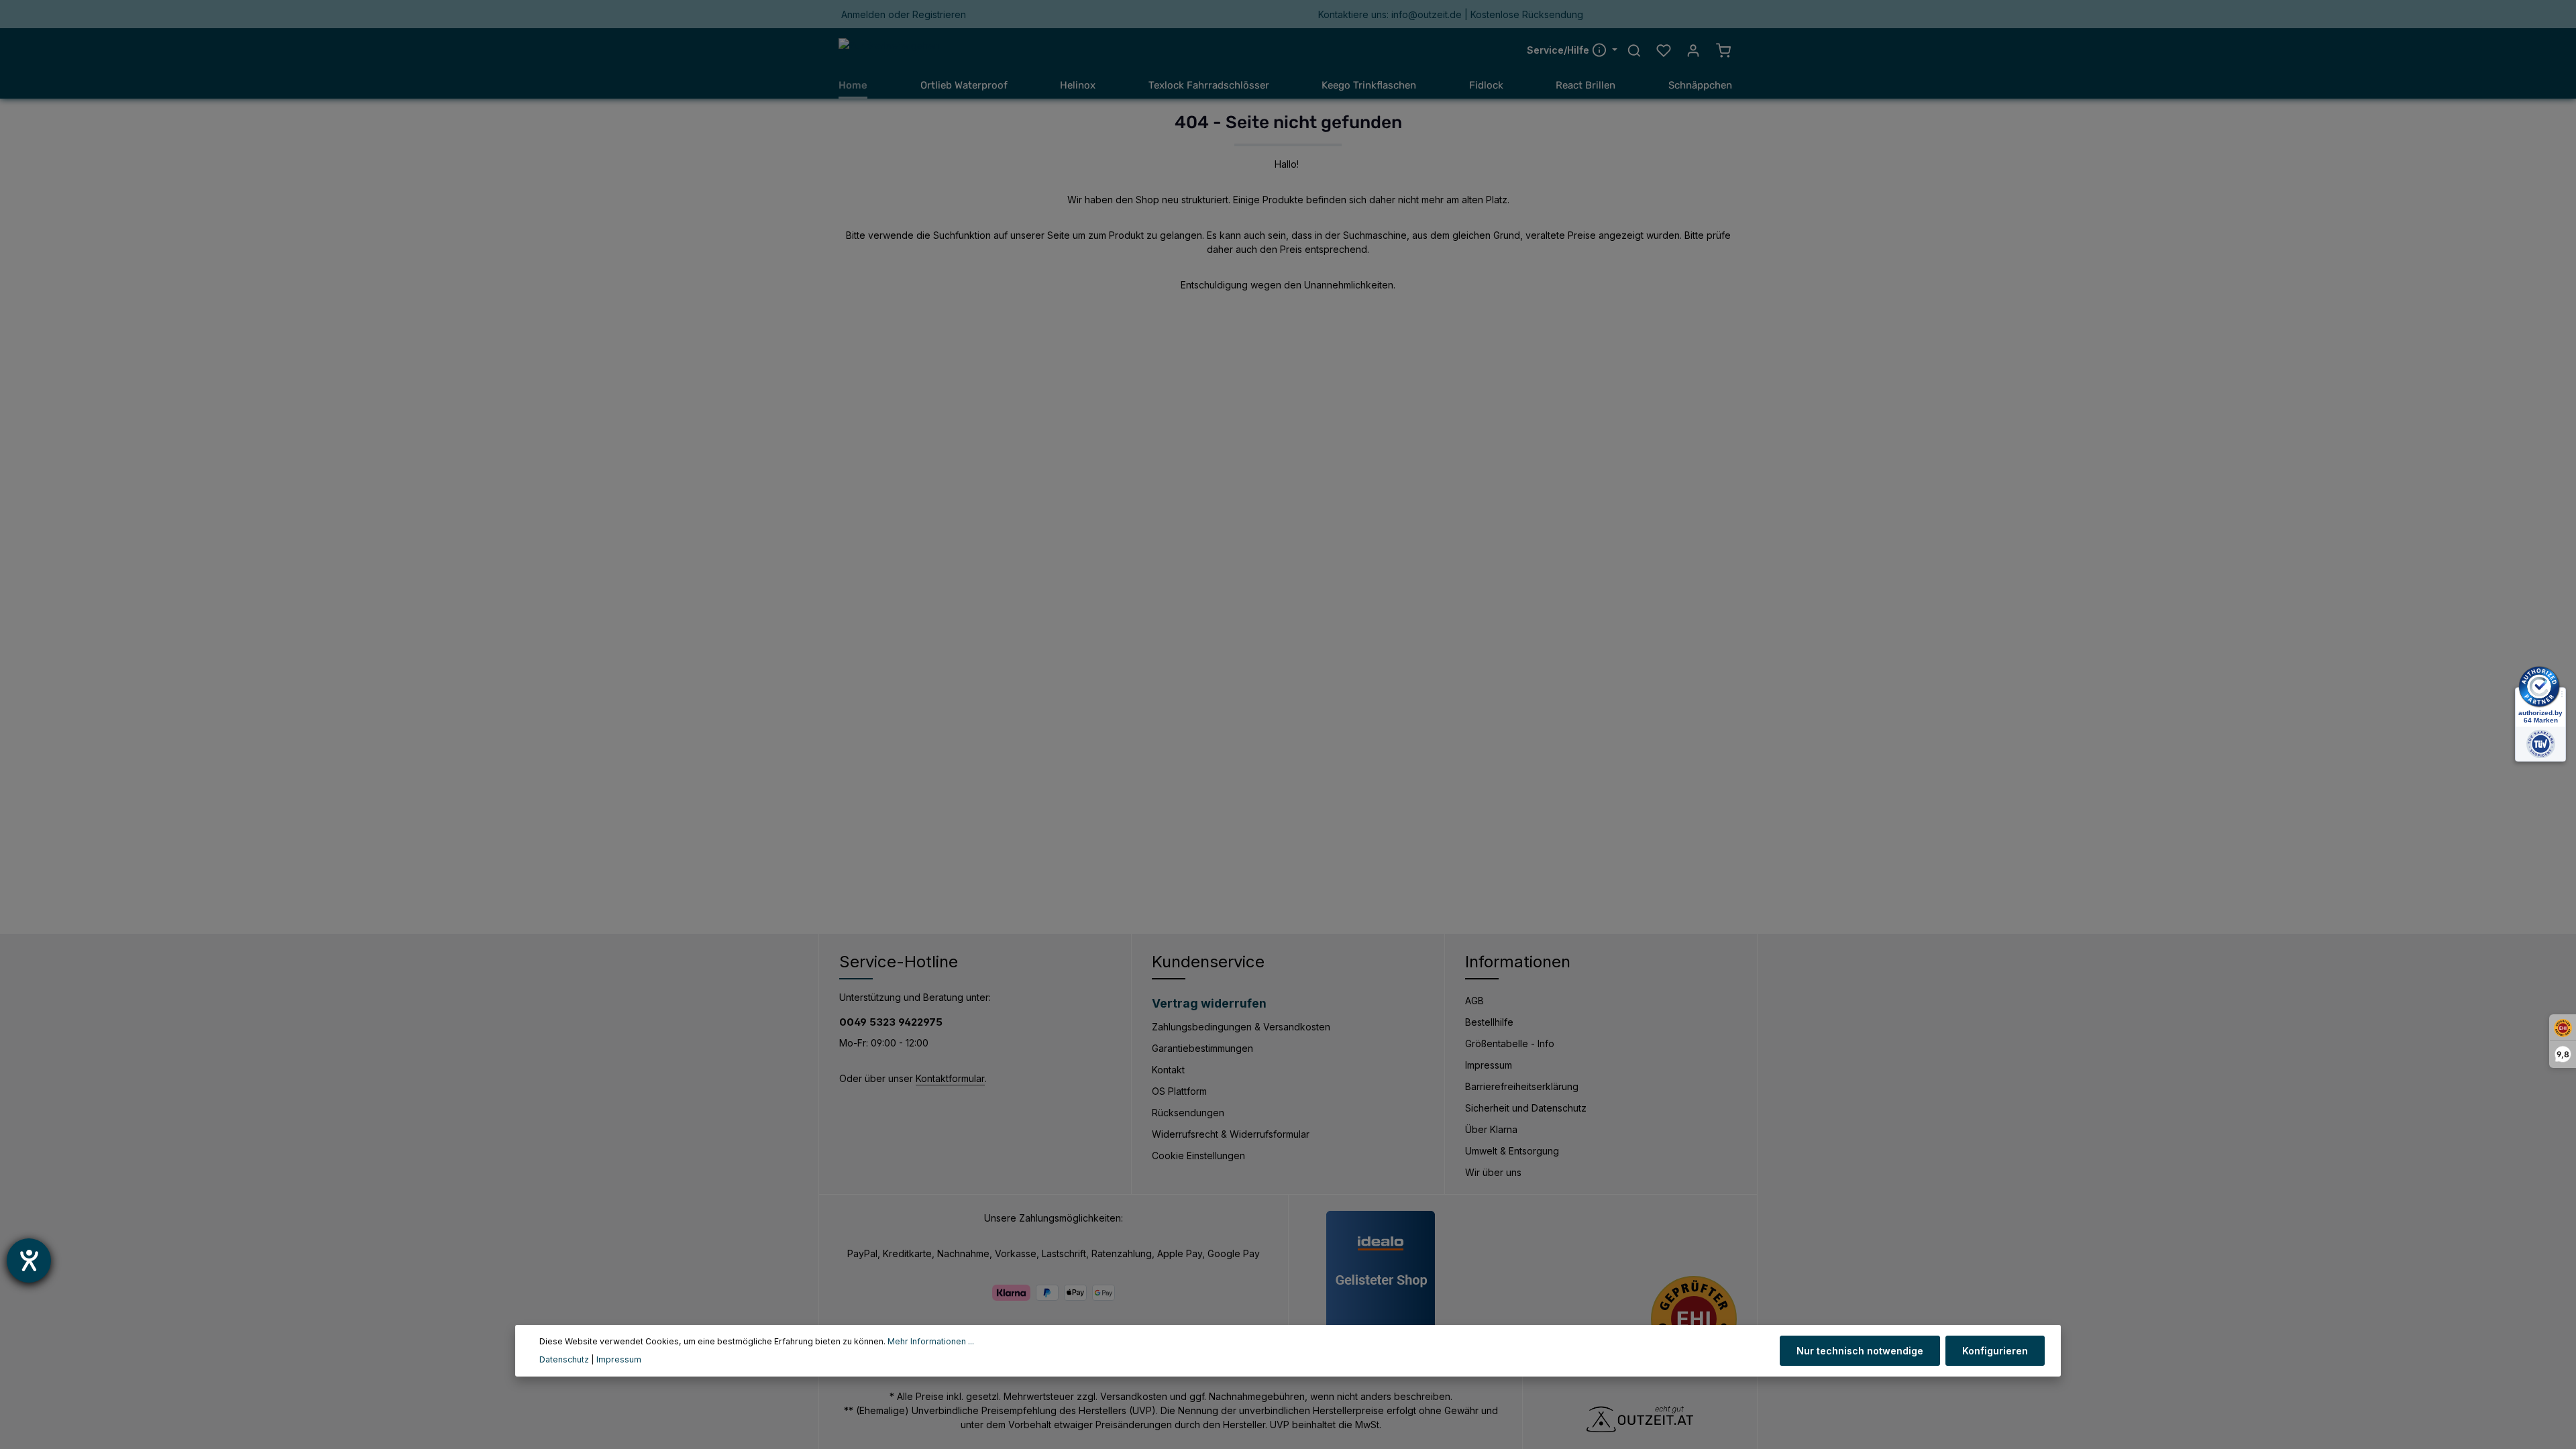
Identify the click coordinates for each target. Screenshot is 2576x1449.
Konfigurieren (1995, 1351)
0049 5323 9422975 (891, 1022)
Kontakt (1168, 1070)
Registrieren (939, 14)
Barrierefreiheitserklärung (1522, 1086)
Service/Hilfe (1559, 50)
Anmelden (863, 14)
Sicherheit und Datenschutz (1526, 1108)
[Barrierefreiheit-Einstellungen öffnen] (29, 1260)
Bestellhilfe (1489, 1022)
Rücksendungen (1188, 1113)
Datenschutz (564, 1359)
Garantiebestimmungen (1202, 1048)
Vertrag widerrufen (1209, 1003)
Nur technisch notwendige (1860, 1351)
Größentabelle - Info (1510, 1043)
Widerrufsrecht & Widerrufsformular (1231, 1134)
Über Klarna (1491, 1129)
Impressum (1489, 1065)
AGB (1474, 1001)
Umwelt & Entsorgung (1512, 1151)
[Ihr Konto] (1693, 50)
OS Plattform (1179, 1091)
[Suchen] (1634, 50)
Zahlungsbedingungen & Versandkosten (1241, 1027)
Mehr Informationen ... (931, 1341)
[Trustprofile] (1694, 1319)
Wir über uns (1493, 1172)
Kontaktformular (950, 1078)
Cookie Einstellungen (1198, 1156)
